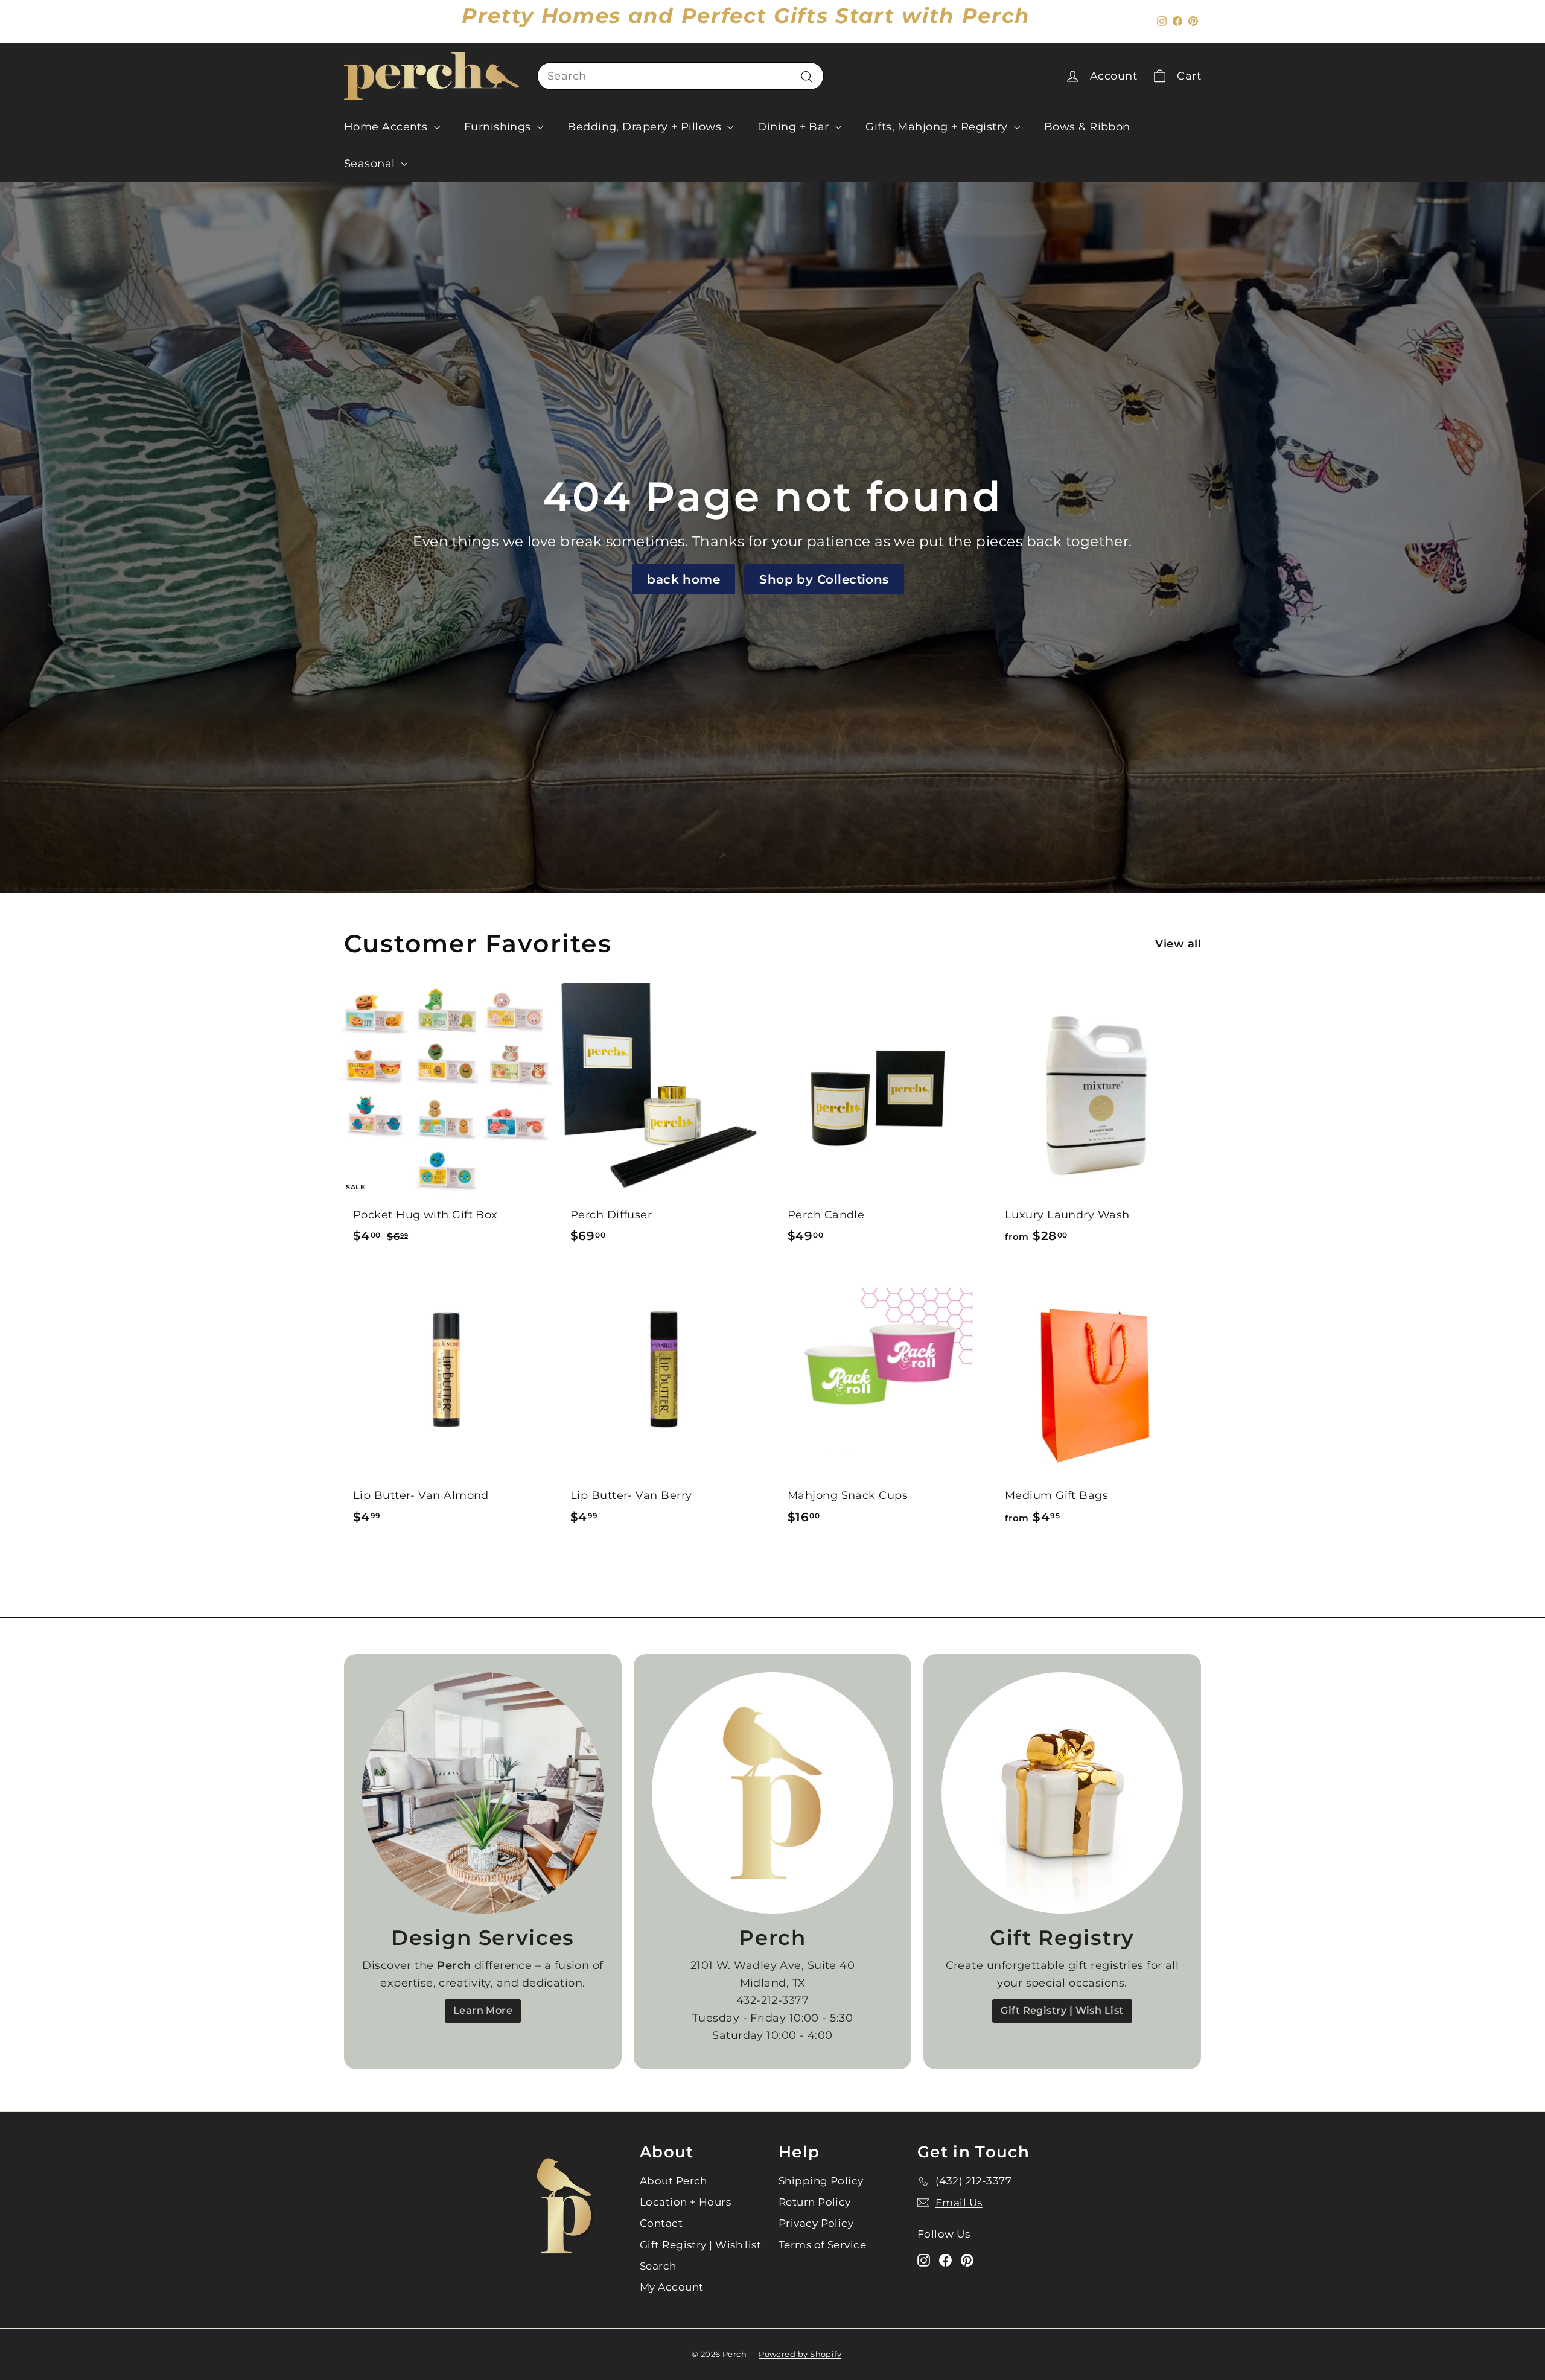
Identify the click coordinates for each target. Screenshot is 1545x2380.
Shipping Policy (821, 2181)
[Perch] (772, 1793)
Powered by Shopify (800, 2354)
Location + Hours (685, 2202)
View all (1178, 944)
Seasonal (371, 164)
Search (658, 2266)
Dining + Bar (795, 127)
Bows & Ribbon (1087, 127)
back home (683, 579)
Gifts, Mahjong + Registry (938, 127)
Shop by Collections (824, 579)
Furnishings (499, 127)
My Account (672, 2287)
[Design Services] (483, 1793)
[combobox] (680, 76)
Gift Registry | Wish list (700, 2245)
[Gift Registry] (1062, 1793)
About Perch (674, 2181)
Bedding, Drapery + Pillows (646, 127)
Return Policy (815, 2202)
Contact (661, 2223)
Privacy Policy (816, 2223)
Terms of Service (822, 2245)
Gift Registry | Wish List (1062, 2010)
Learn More (483, 2010)
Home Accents (387, 127)
